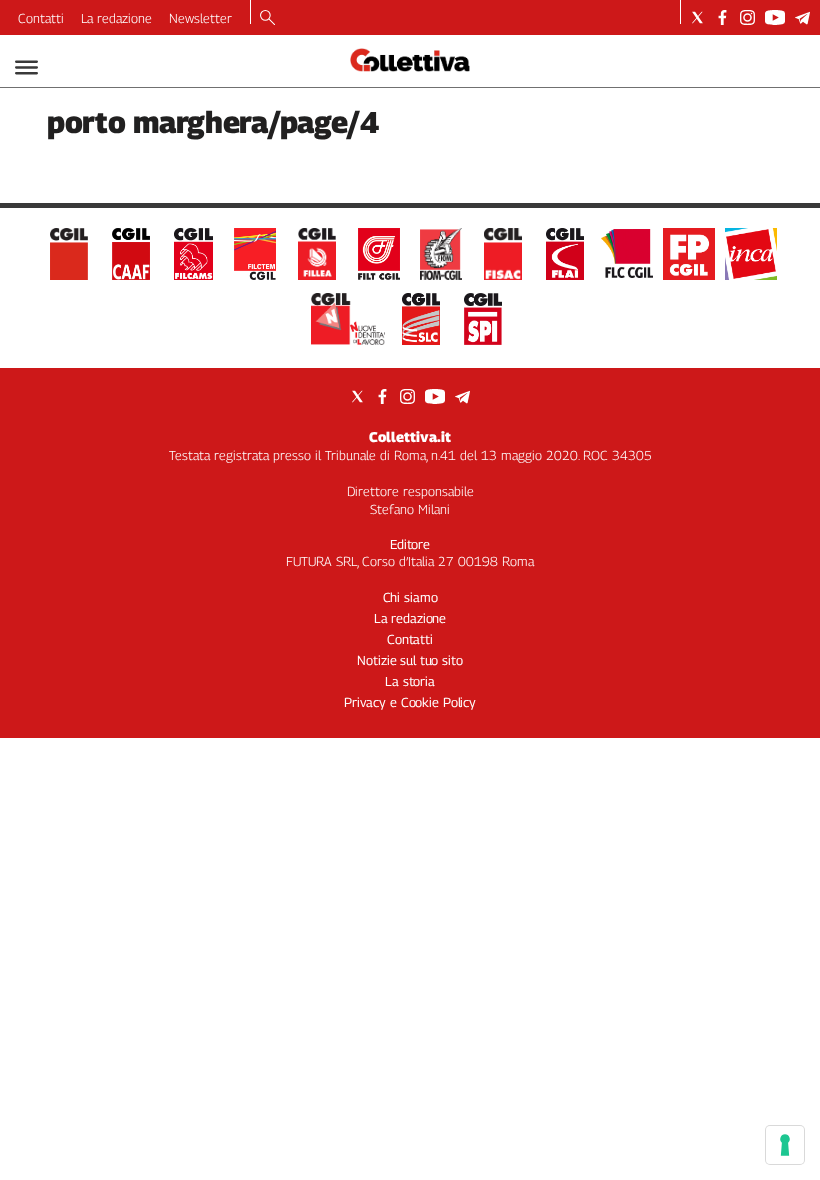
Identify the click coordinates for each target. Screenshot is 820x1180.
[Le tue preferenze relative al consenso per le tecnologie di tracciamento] (785, 1145)
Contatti (41, 18)
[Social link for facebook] (722, 17)
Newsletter (200, 18)
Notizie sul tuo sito (409, 660)
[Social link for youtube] (775, 17)
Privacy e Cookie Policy (410, 702)
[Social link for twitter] (697, 17)
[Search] (267, 19)
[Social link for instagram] (747, 17)
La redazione (116, 18)
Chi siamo (410, 597)
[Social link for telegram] (802, 17)
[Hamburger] (26, 67)
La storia (410, 681)
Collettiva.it (410, 436)
